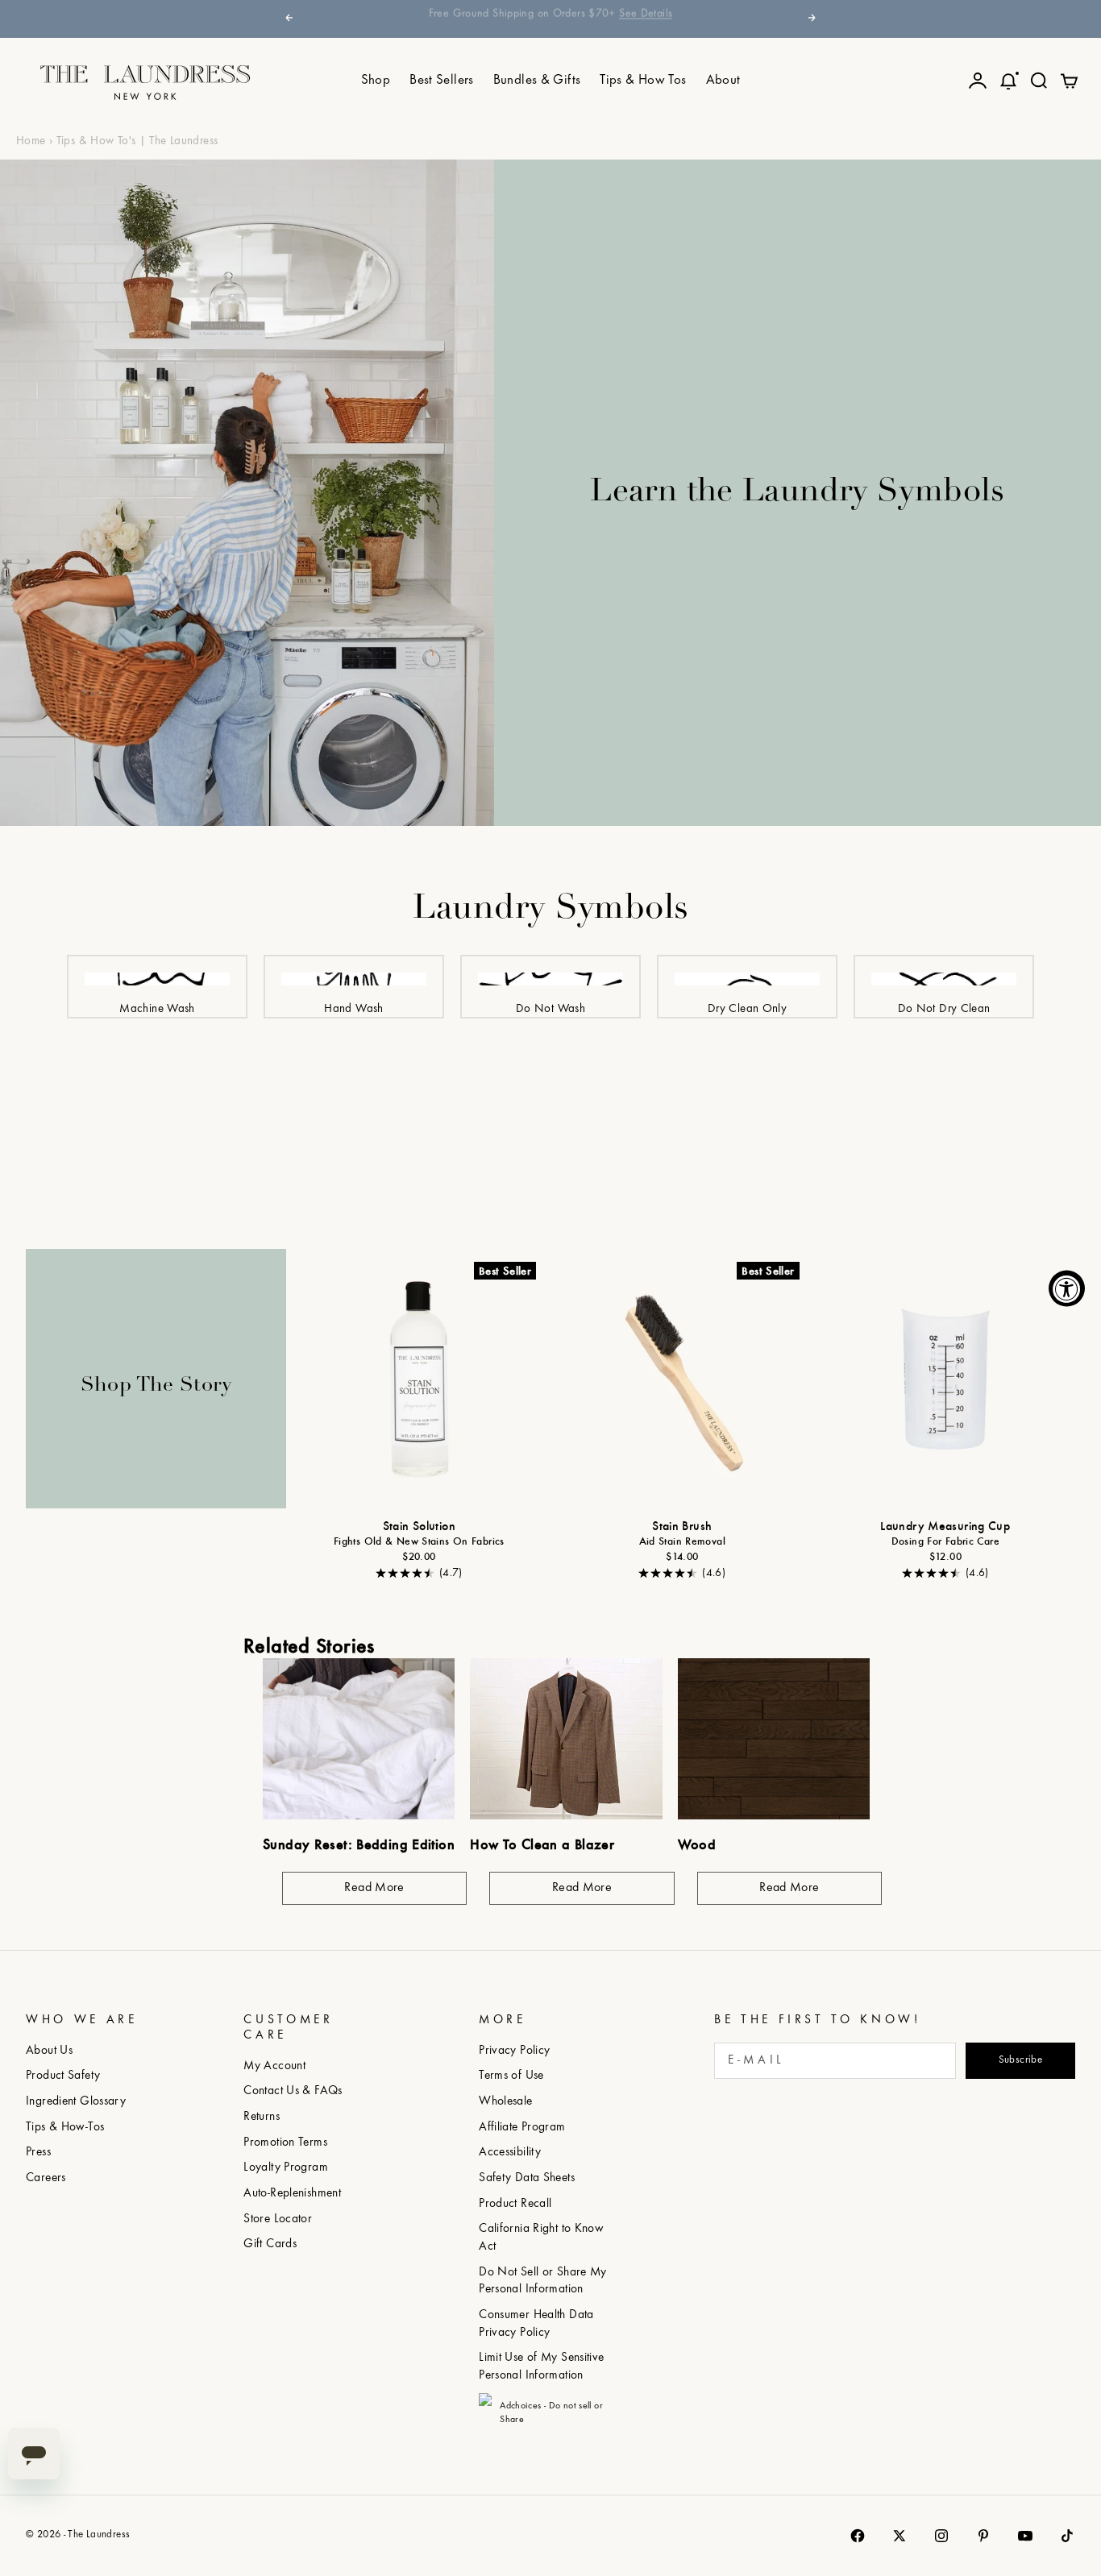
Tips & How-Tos (65, 2128)
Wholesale (505, 2102)
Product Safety (63, 2076)
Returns (262, 2117)
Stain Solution (419, 1528)
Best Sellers (442, 81)
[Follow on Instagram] (941, 2536)
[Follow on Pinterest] (983, 2536)
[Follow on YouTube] (1025, 2536)
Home (31, 141)
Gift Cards (270, 2244)
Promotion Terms (285, 2143)
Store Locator (278, 2219)
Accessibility (510, 2153)
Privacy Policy (514, 2051)
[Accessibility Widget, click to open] (1067, 1288)
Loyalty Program (286, 2168)
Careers (46, 2178)
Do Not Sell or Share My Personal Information (543, 2281)
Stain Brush (682, 1528)
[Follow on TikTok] (1067, 2536)
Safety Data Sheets (527, 2178)
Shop (376, 81)
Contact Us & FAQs (293, 2091)
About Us (49, 2051)
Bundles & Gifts (537, 81)
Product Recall (515, 2204)
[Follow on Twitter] (899, 2536)
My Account (274, 2066)
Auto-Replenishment (292, 2194)
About (723, 81)
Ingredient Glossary (76, 2102)
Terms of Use (511, 2076)
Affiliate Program (522, 2128)
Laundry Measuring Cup (945, 1528)
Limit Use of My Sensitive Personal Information (541, 2367)
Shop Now (703, 18)
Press (38, 2153)
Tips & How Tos (643, 81)
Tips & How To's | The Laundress (137, 141)
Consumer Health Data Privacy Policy (536, 2324)
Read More (374, 1888)
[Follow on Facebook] (858, 2536)
